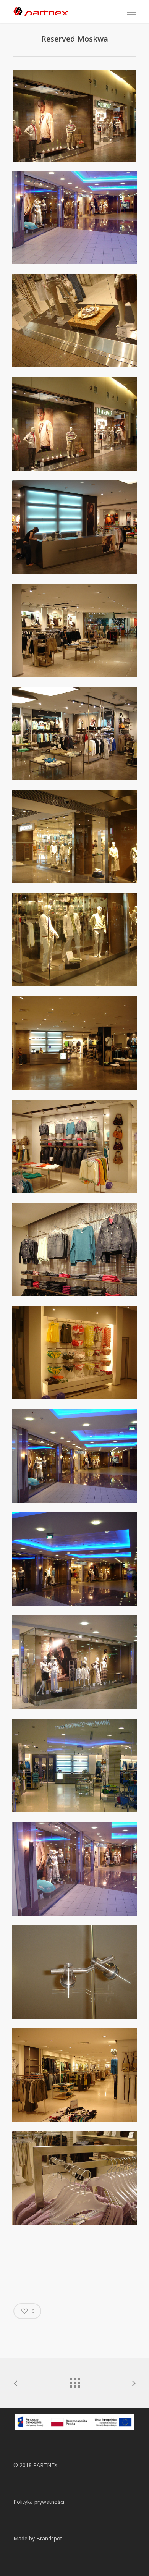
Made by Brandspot (38, 2538)
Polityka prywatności (39, 2502)
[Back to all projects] (74, 2381)
